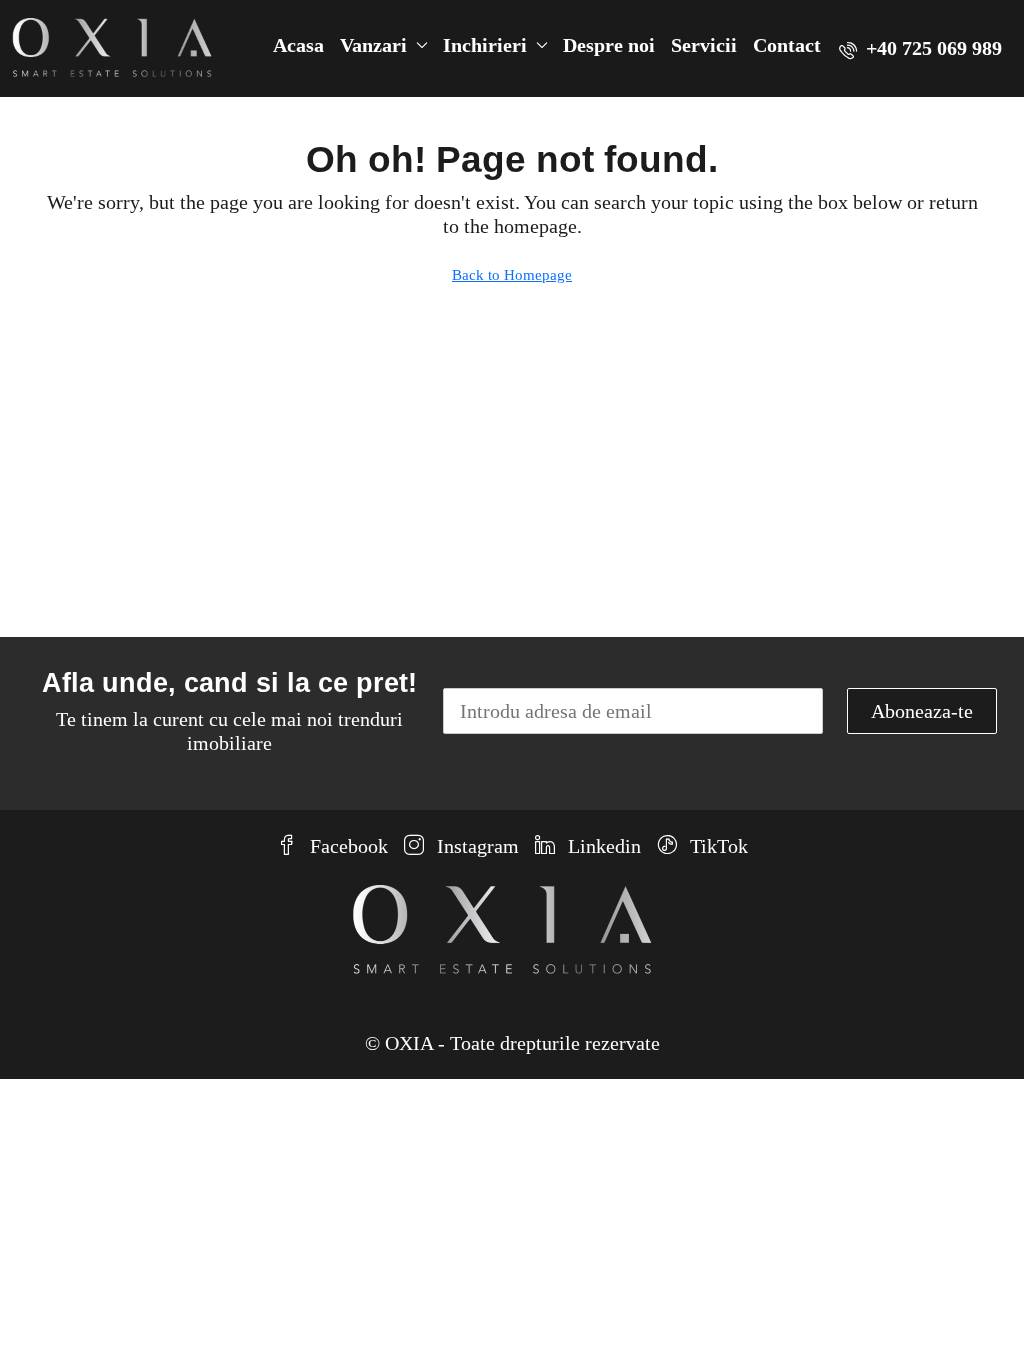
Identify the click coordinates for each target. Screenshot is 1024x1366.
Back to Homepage (512, 275)
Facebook (346, 846)
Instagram (475, 846)
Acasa (298, 45)
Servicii (704, 45)
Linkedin (602, 846)
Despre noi (609, 45)
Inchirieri (485, 45)
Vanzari (373, 45)
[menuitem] (920, 48)
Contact (787, 45)
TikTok (716, 846)
